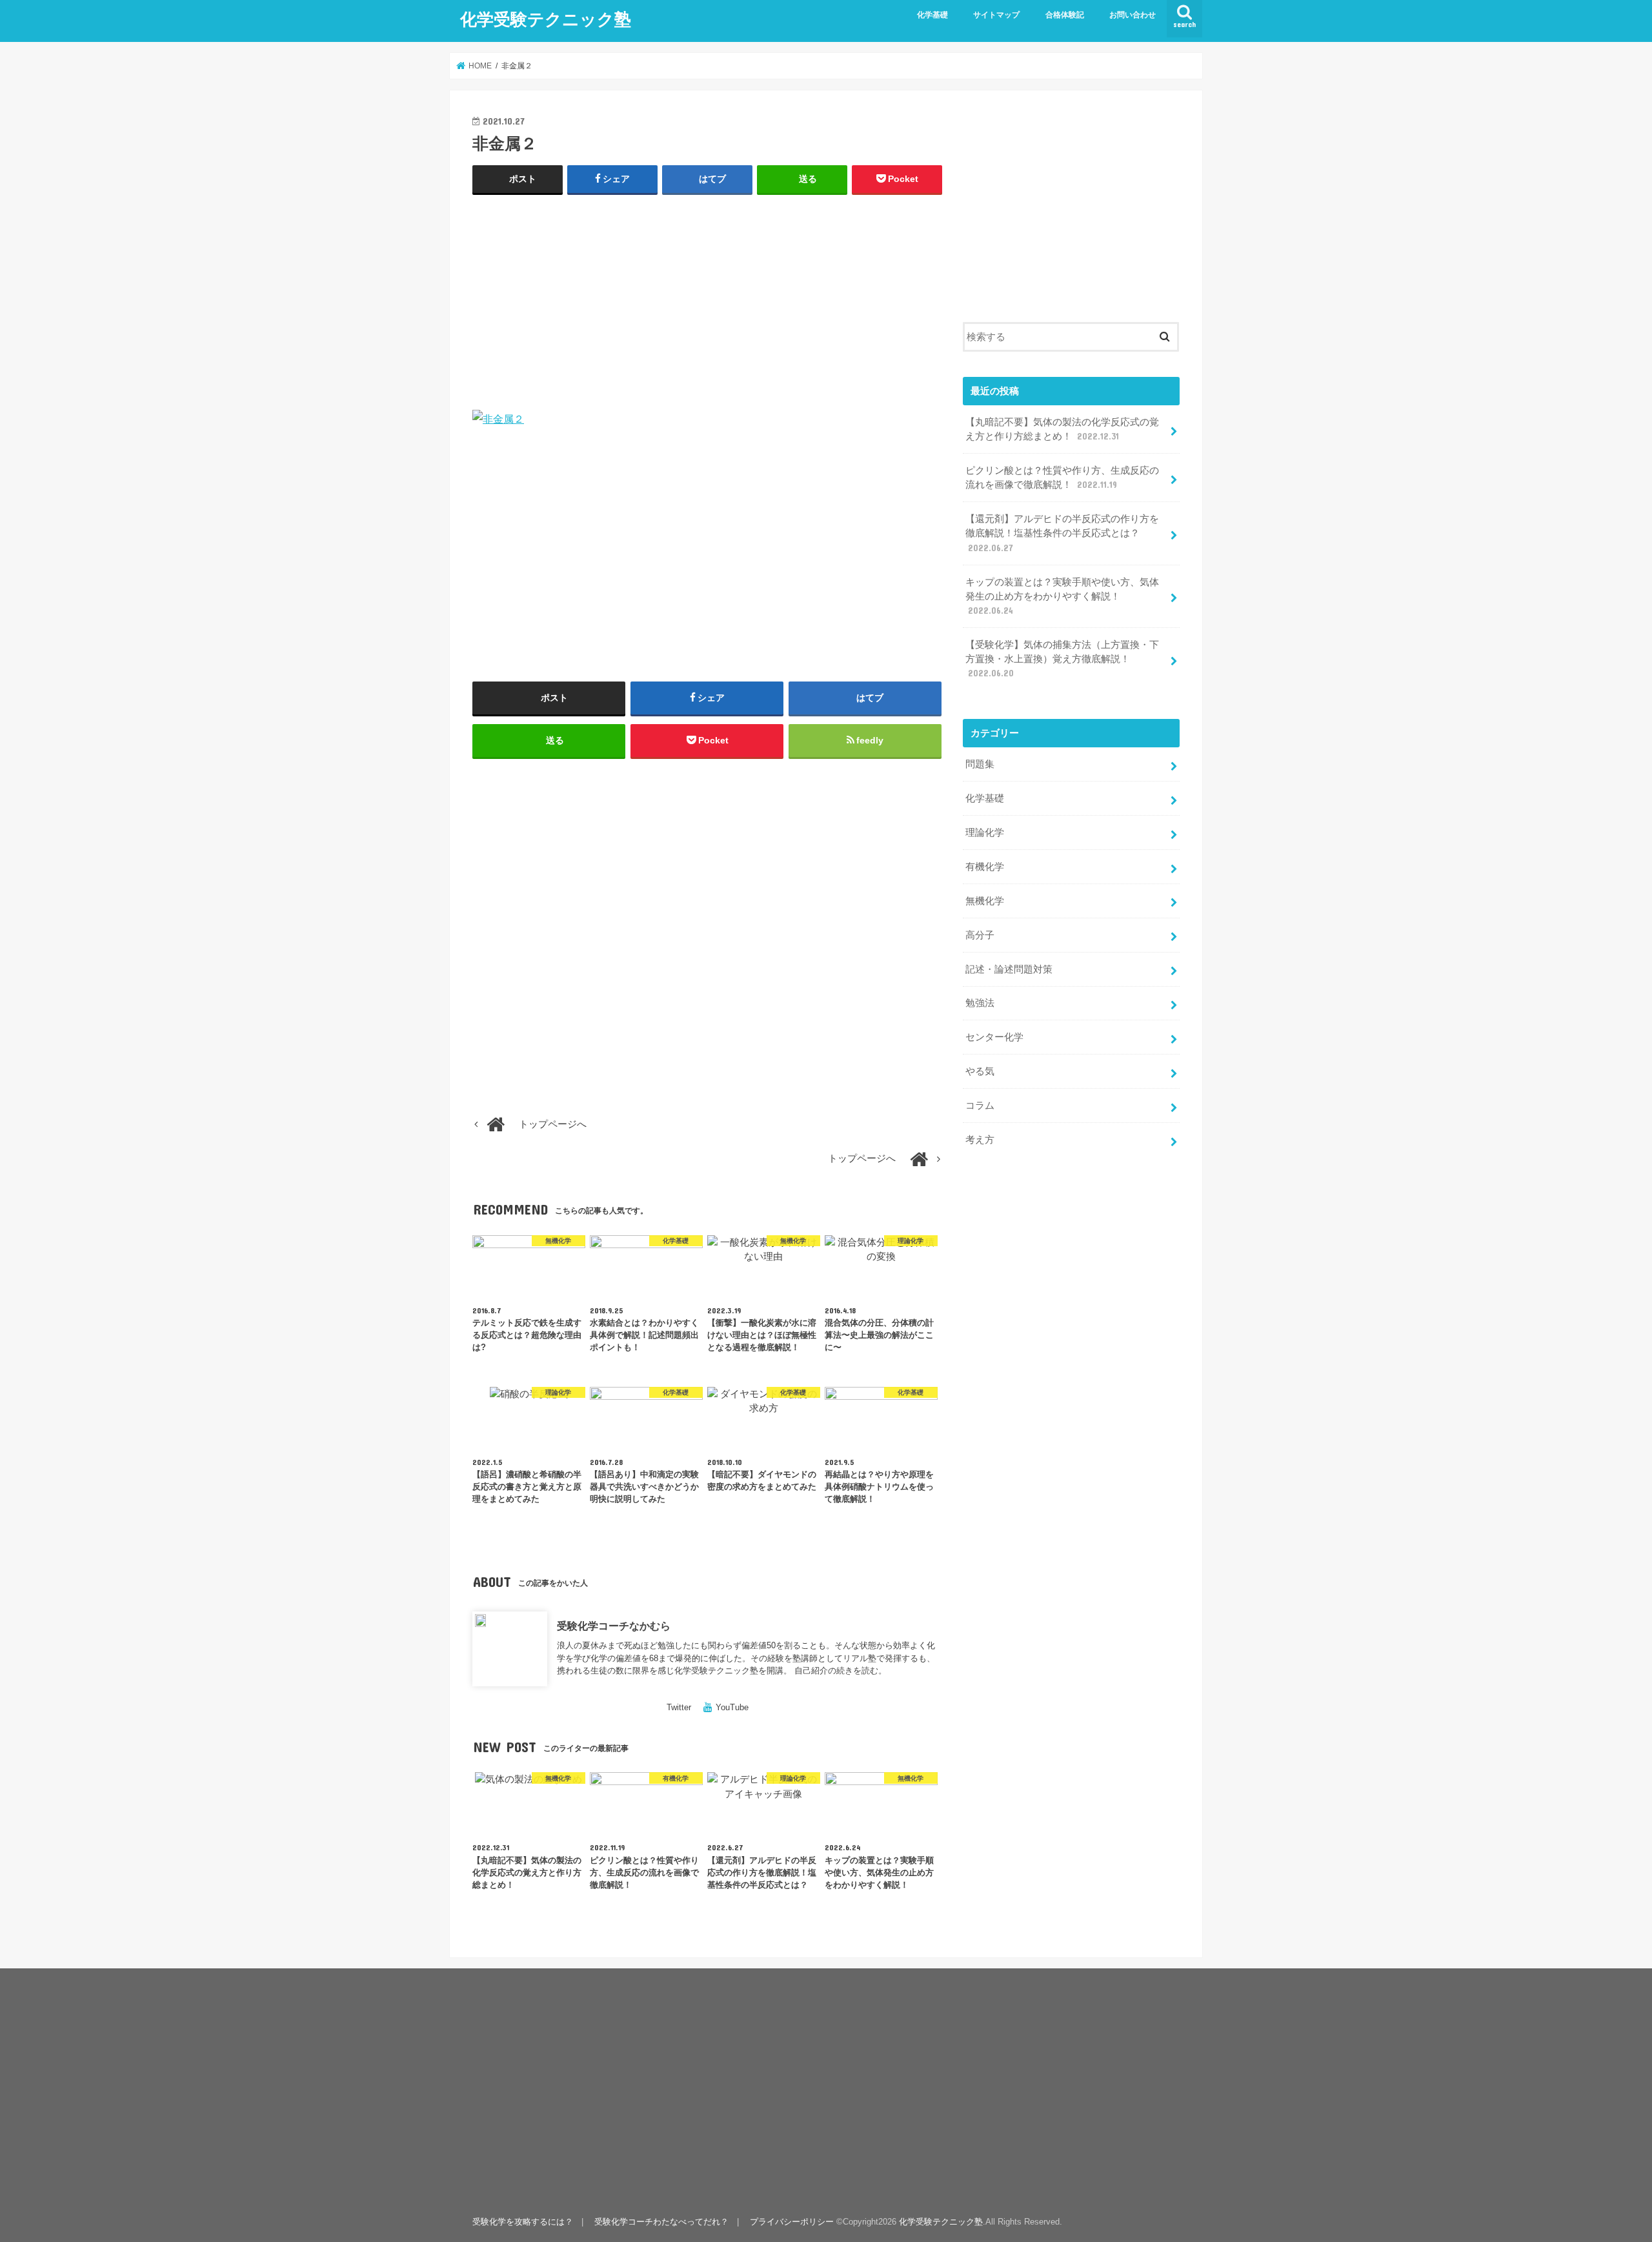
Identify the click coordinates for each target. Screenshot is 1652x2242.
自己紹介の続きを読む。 (841, 1671)
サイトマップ (996, 15)
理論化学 (985, 833)
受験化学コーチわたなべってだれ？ (661, 2222)
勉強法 (980, 1003)
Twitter (679, 1707)
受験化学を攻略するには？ (523, 2222)
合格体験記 (1065, 15)
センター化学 (994, 1037)
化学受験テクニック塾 (546, 18)
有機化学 (985, 867)
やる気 (980, 1071)
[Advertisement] (707, 299)
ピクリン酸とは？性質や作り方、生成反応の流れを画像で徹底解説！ (1062, 478)
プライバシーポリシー (792, 2222)
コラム (980, 1106)
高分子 (980, 935)
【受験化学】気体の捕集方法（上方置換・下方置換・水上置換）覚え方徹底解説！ (1062, 659)
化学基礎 (932, 15)
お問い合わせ (1133, 15)
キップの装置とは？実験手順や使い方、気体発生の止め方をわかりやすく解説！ (1062, 596)
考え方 (980, 1140)
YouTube (732, 1707)
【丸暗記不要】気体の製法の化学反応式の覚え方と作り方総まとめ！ (1062, 429)
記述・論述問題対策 (1009, 969)
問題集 (980, 764)
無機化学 (985, 901)
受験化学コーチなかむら (614, 1626)
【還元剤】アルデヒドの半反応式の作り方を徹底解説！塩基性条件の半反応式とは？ (1062, 533)
